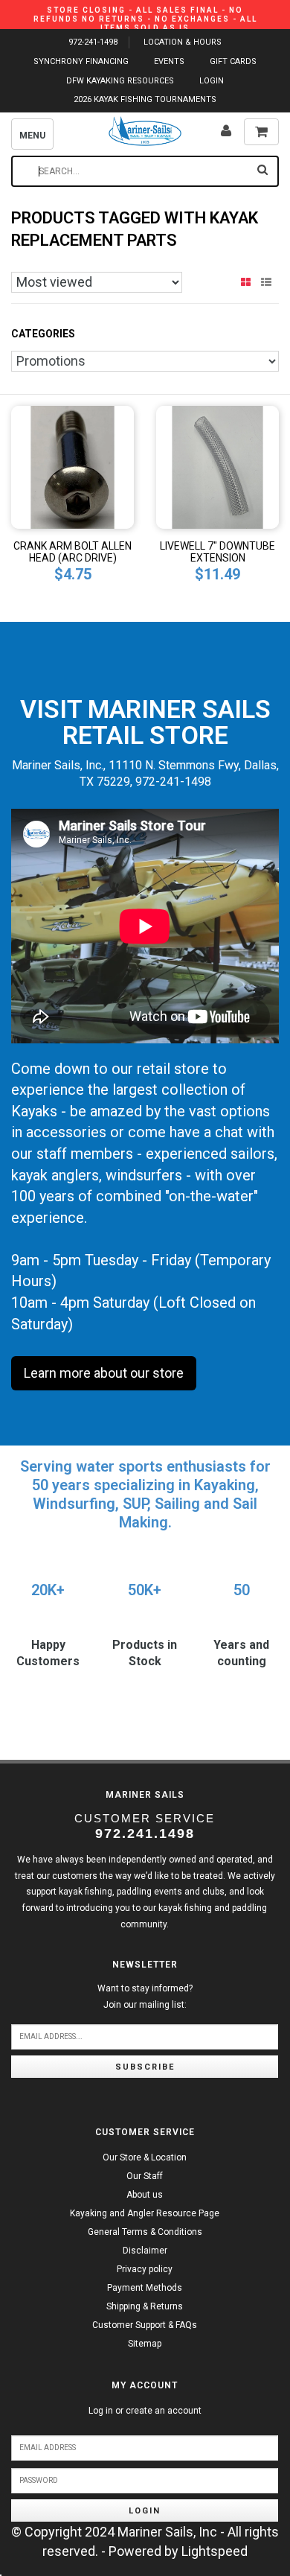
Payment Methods (145, 2288)
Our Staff (145, 2176)
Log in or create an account (145, 2411)
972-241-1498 (93, 42)
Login (145, 2511)
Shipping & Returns (145, 2306)
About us (145, 2195)
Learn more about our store (104, 1373)
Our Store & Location (145, 2157)
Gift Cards (233, 61)
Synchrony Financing (81, 61)
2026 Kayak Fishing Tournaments (145, 99)
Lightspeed (215, 2551)
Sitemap (145, 2344)
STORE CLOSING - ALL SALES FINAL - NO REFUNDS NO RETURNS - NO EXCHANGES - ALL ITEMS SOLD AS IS (145, 19)
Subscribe (145, 2067)
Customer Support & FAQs (145, 2325)
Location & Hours (183, 42)
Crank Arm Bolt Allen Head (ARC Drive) (72, 552)
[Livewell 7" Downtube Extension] (217, 466)
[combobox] (145, 171)
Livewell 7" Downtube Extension (217, 552)
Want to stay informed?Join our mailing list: (145, 1997)
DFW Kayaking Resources (120, 81)
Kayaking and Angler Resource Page (145, 2213)
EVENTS (169, 61)
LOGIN (212, 81)
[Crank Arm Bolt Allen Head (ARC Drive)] (72, 466)
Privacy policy (145, 2269)
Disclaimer (145, 2251)
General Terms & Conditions (145, 2232)
